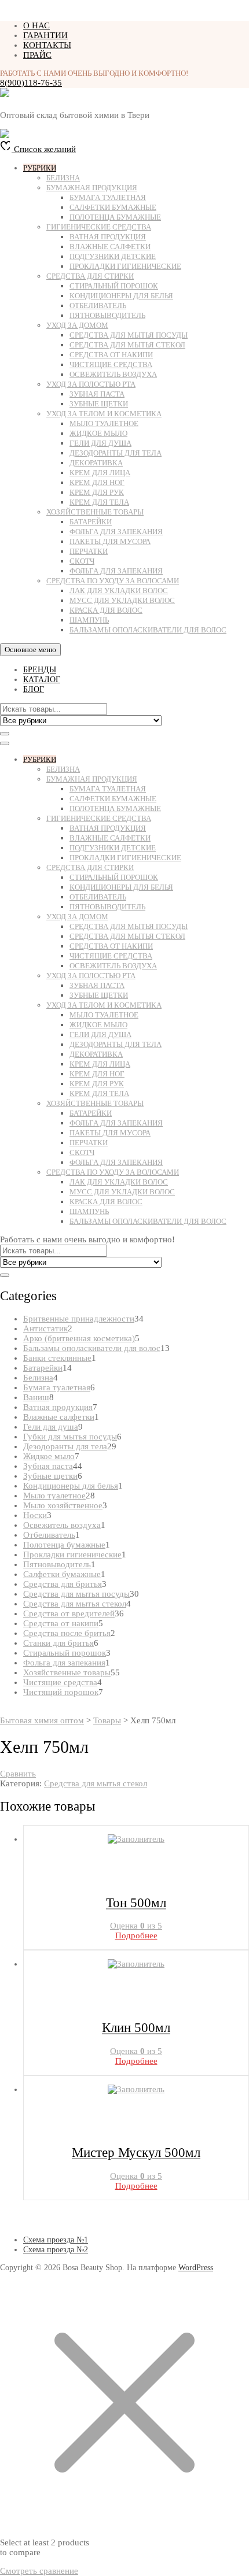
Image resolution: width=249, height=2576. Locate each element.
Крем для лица (100, 473)
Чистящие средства (111, 364)
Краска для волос (106, 610)
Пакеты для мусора (110, 541)
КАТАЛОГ (42, 680)
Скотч (82, 561)
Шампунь (89, 620)
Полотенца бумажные (115, 217)
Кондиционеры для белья (121, 296)
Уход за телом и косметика (104, 414)
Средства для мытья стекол (127, 345)
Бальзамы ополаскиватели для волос (148, 630)
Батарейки (91, 522)
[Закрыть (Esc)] (211, 13)
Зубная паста (97, 394)
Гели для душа (100, 443)
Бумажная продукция (92, 188)
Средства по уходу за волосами (113, 581)
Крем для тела (99, 502)
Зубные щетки (99, 404)
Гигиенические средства (99, 227)
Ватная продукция (108, 237)
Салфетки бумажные (113, 207)
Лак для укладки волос (119, 591)
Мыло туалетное (104, 423)
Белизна (63, 178)
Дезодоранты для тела (116, 453)
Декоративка (96, 463)
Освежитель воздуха (113, 374)
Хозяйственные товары (95, 512)
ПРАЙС (37, 55)
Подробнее (136, 1935)
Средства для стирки (90, 276)
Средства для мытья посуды (129, 335)
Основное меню (30, 649)
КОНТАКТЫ (47, 45)
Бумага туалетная (108, 197)
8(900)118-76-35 (31, 83)
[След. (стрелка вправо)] (229, 1288)
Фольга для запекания (116, 532)
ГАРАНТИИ (45, 35)
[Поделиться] (185, 13)
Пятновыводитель (107, 315)
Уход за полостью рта (91, 384)
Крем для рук (97, 492)
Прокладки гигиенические (125, 266)
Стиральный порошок (114, 286)
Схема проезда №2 (56, 2250)
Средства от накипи (111, 355)
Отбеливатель (98, 306)
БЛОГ (34, 689)
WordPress (196, 2268)
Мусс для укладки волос (122, 600)
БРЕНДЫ (40, 670)
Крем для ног (97, 482)
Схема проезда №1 (56, 2240)
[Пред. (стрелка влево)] (20, 1288)
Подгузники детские (113, 256)
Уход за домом (77, 325)
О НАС (36, 25)
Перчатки (89, 551)
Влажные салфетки (110, 247)
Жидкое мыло (98, 433)
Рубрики (40, 168)
